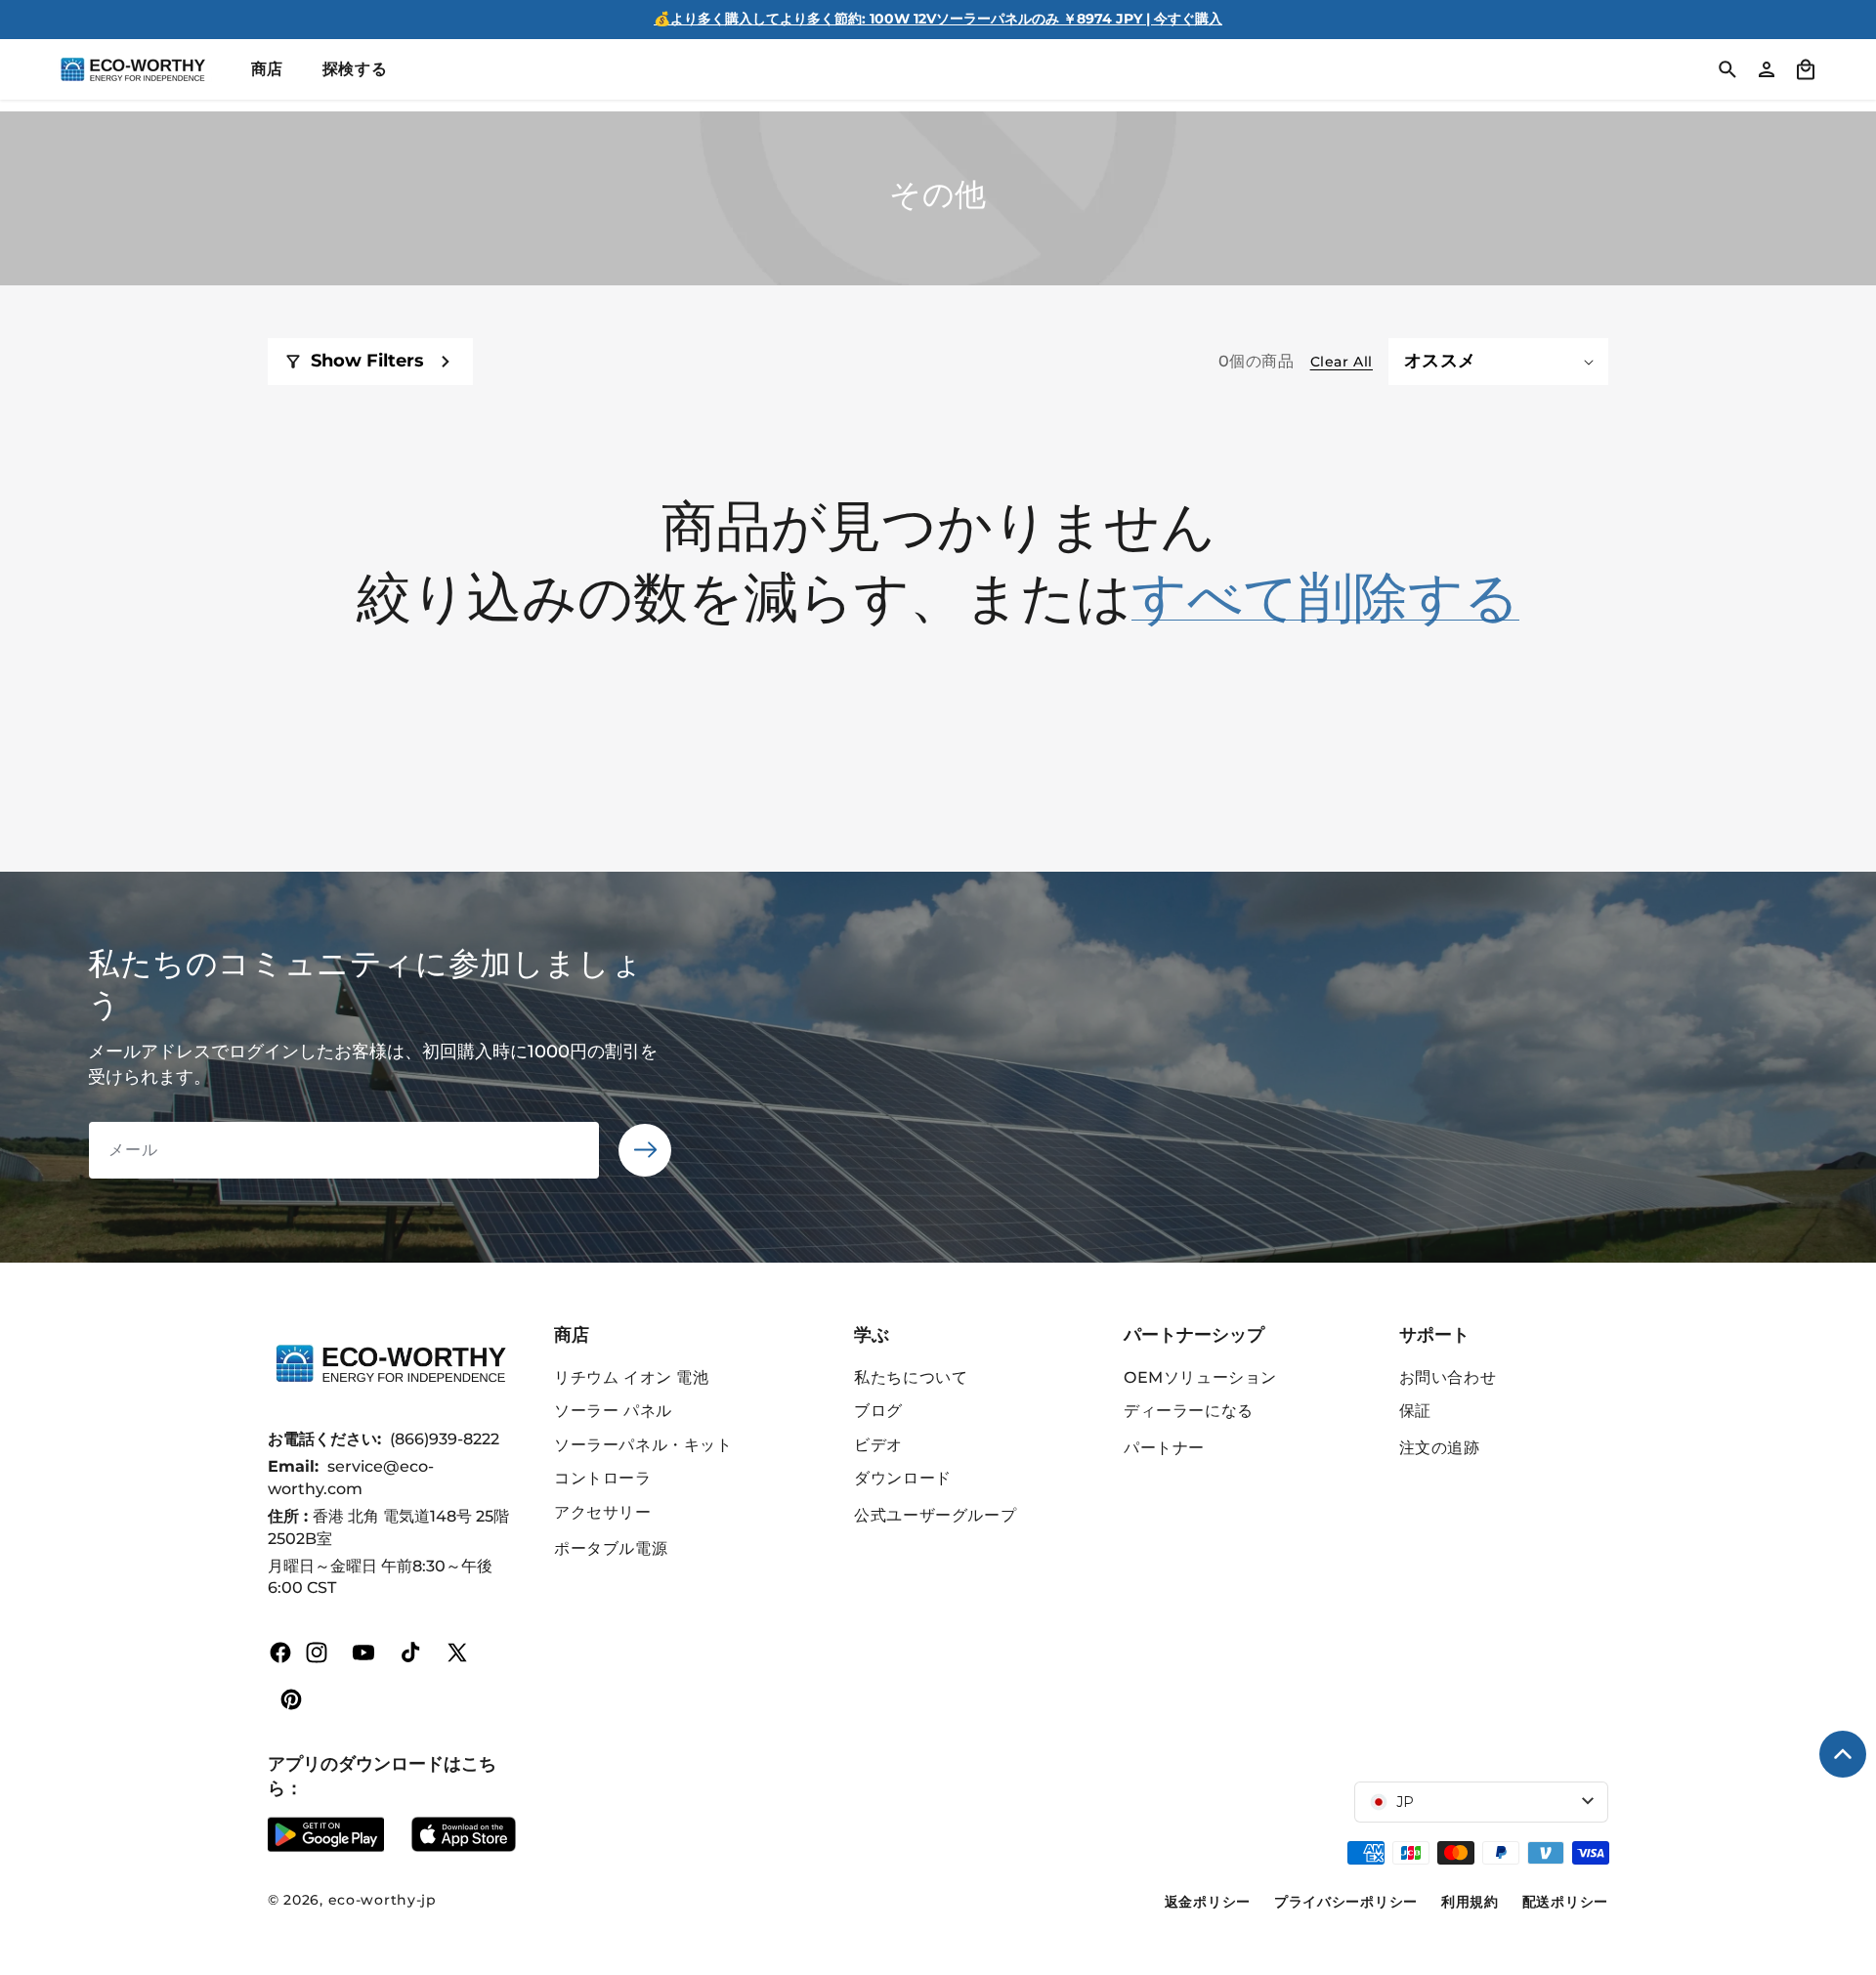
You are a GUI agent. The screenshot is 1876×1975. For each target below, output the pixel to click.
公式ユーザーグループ (935, 1515)
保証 (1415, 1411)
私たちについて (911, 1377)
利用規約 (1470, 1902)
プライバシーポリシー (1346, 1902)
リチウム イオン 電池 (632, 1377)
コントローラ (603, 1478)
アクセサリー (603, 1512)
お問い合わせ (1448, 1377)
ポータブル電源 (611, 1548)
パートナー (1164, 1448)
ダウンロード (903, 1478)
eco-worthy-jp (383, 1900)
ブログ (878, 1411)
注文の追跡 (1440, 1448)
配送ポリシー (1565, 1902)
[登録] (645, 1150)
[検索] (1727, 69)
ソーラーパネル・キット (643, 1445)
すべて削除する (1325, 595)
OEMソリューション (1200, 1377)
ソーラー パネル (613, 1411)
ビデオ (878, 1445)
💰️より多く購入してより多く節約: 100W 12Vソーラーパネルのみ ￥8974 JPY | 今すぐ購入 (938, 19)
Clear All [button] (1342, 362)
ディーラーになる (1189, 1411)
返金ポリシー (1208, 1902)
